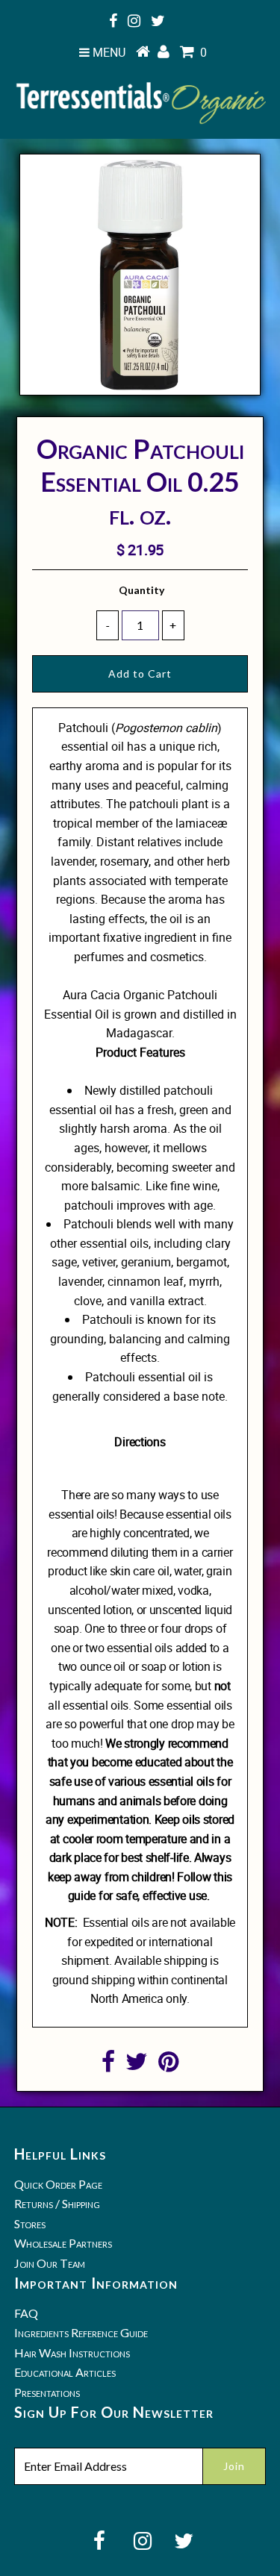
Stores (30, 2223)
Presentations (47, 2392)
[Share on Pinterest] (168, 2066)
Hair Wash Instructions (72, 2353)
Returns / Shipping (57, 2203)
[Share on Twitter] (137, 2066)
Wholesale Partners (63, 2243)
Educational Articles (65, 2372)
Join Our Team (50, 2263)
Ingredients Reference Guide (81, 2332)
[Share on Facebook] (108, 2066)
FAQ (26, 2313)
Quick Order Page (58, 2184)
